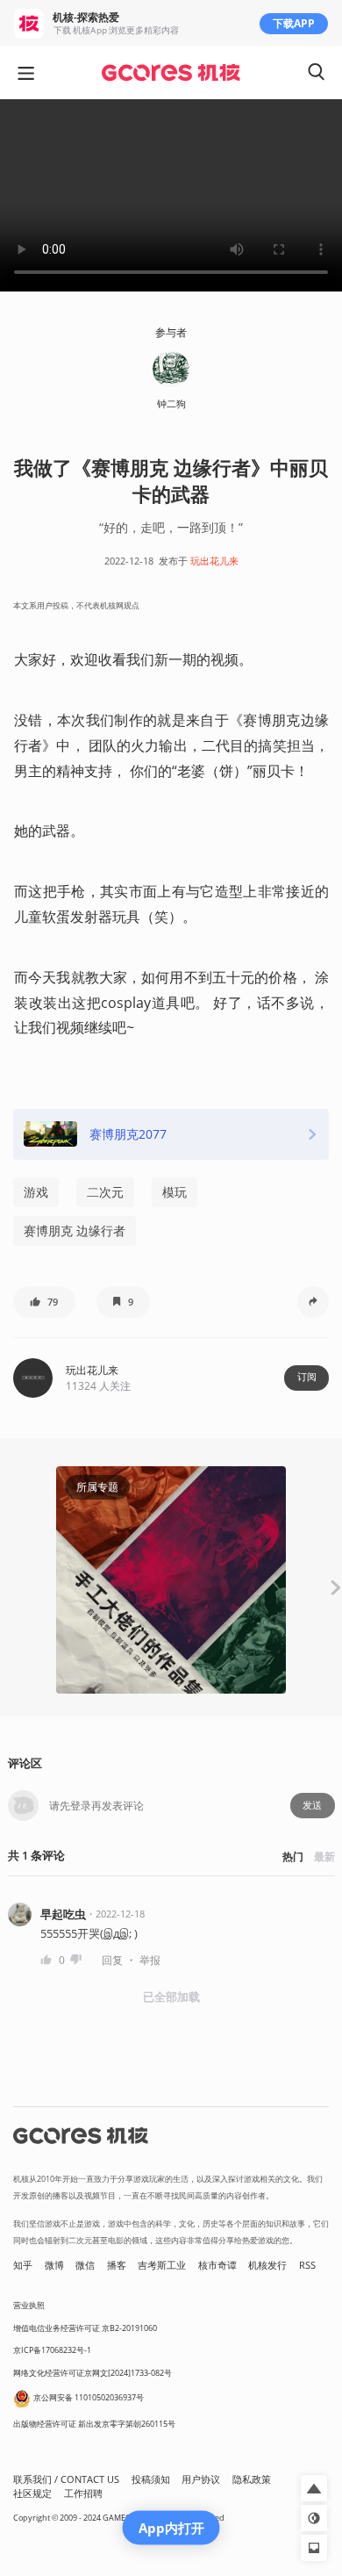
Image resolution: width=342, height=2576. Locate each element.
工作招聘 (83, 2493)
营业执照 (29, 2305)
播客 (117, 2265)
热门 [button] (293, 1856)
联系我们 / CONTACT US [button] (66, 2479)
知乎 (23, 2265)
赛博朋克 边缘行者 (75, 1230)
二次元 (105, 1192)
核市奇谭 (217, 2265)
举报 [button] (150, 1960)
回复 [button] (112, 1960)
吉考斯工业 (162, 2265)
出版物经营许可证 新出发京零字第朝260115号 (94, 2424)
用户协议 (201, 2479)
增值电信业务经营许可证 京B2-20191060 (85, 2328)
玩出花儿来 (214, 561)
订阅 (307, 1377)
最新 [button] (324, 1856)
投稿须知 (151, 2479)
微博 (54, 2265)
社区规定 (32, 2493)
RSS (307, 2265)
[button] (44, 1302)
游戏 (36, 1192)
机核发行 (267, 2265)
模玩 (175, 1192)
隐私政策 (252, 2479)
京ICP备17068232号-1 (52, 2350)
